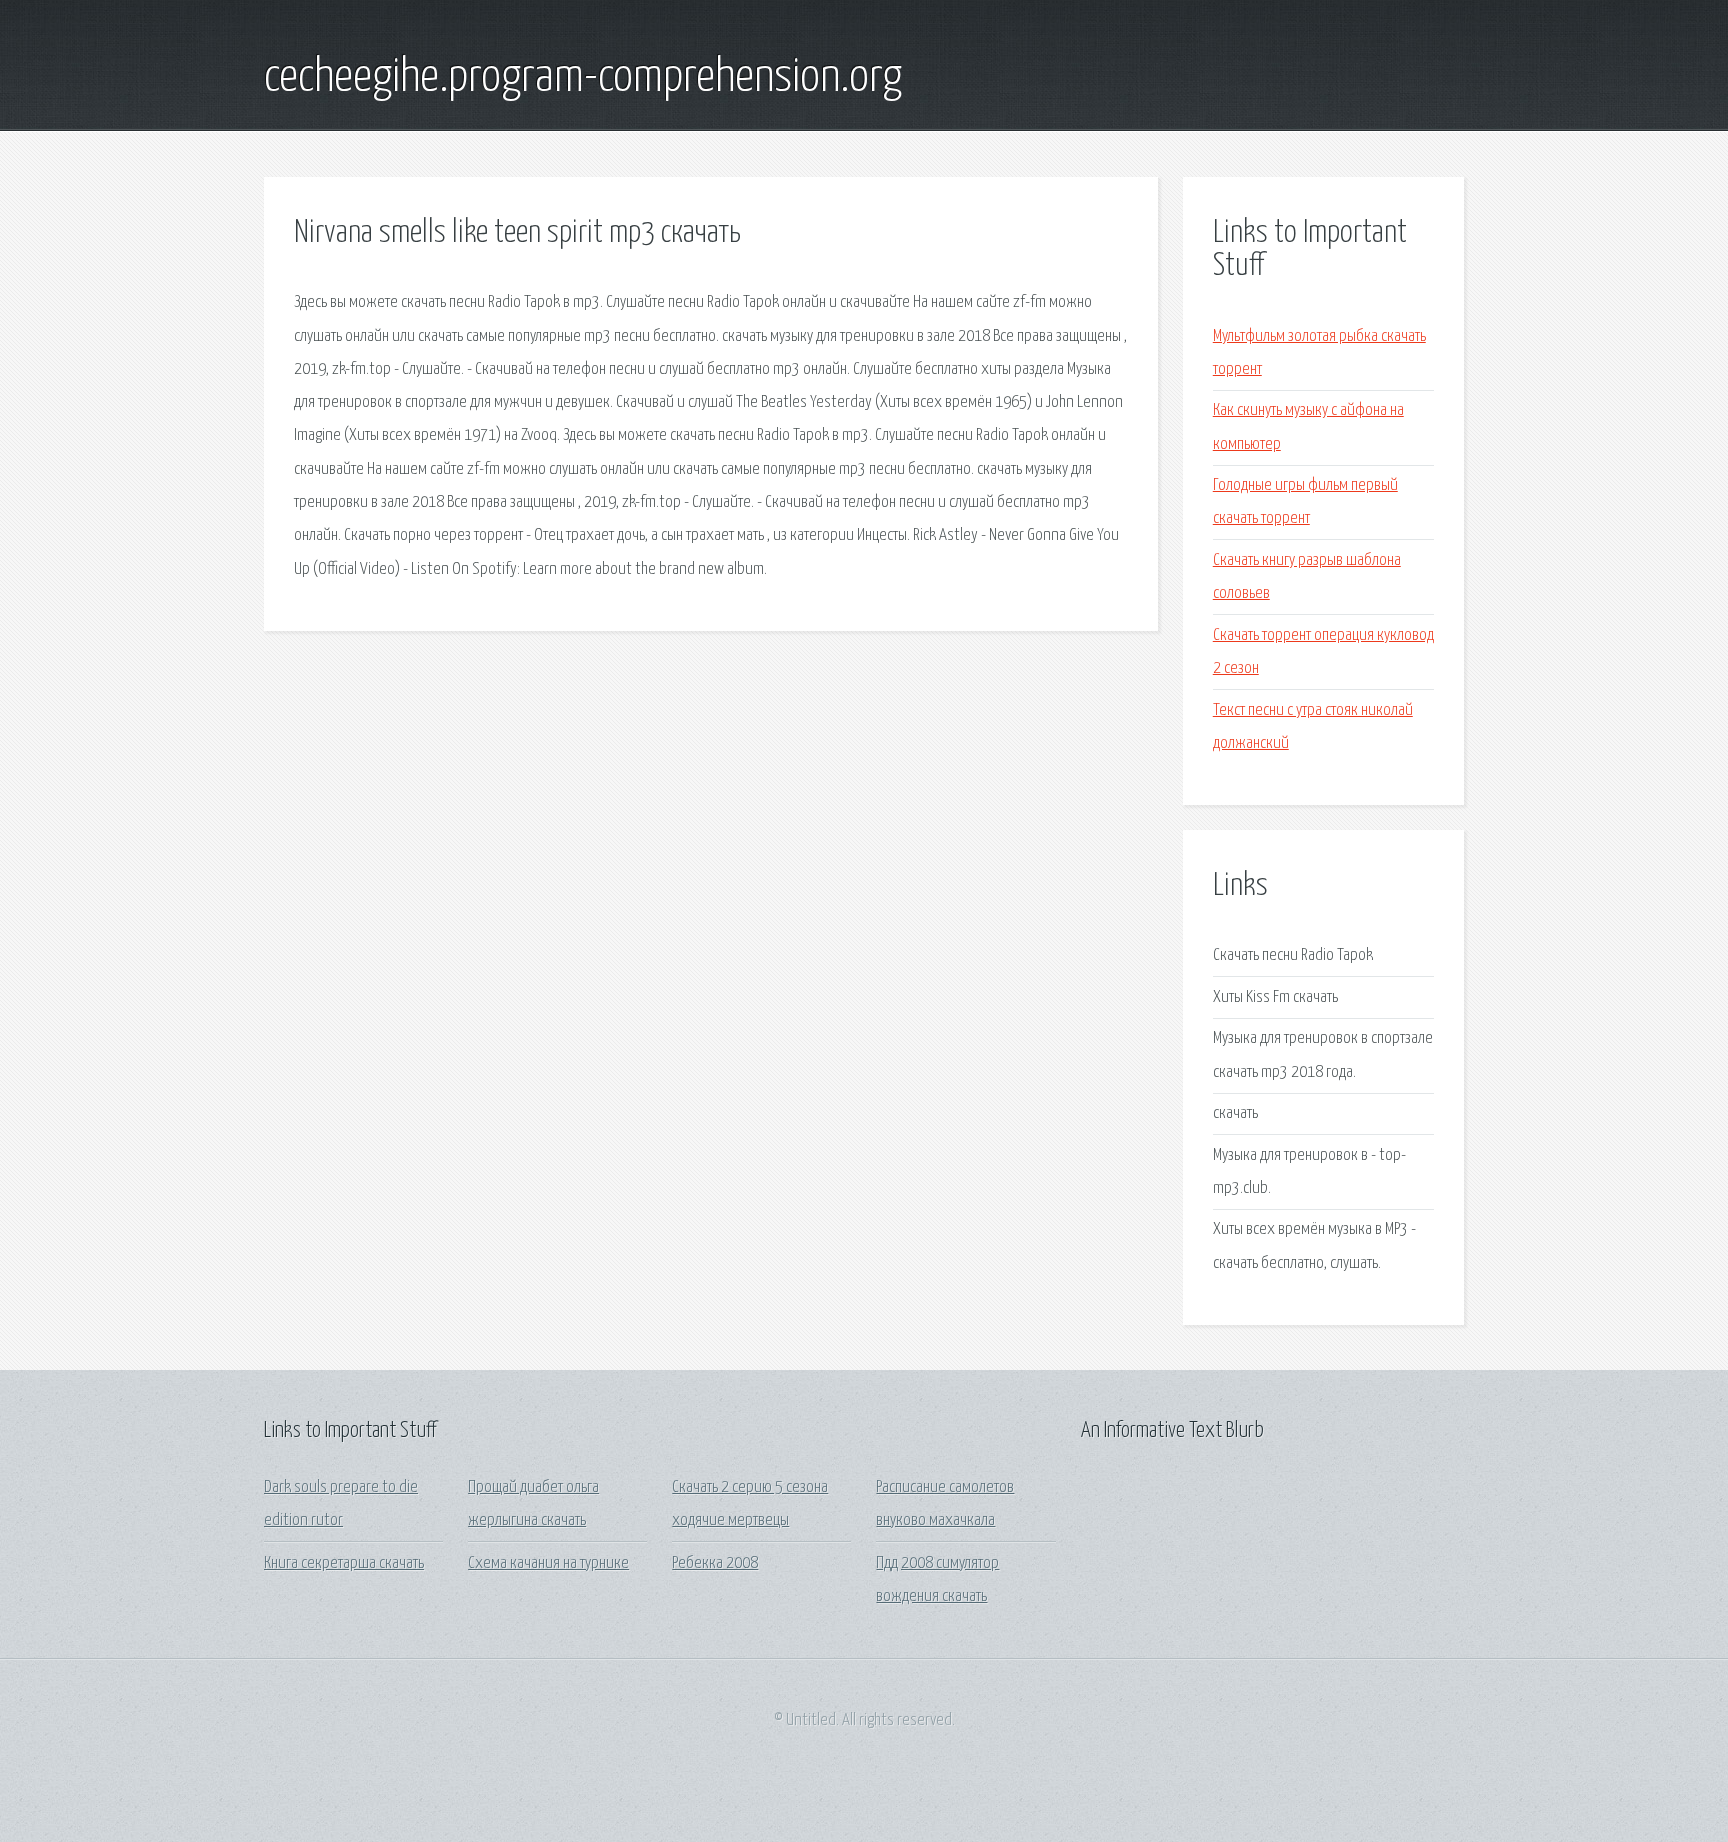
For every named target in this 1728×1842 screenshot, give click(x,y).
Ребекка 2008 (715, 1563)
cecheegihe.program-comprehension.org (583, 78)
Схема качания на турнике (548, 1563)
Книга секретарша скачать (344, 1563)
